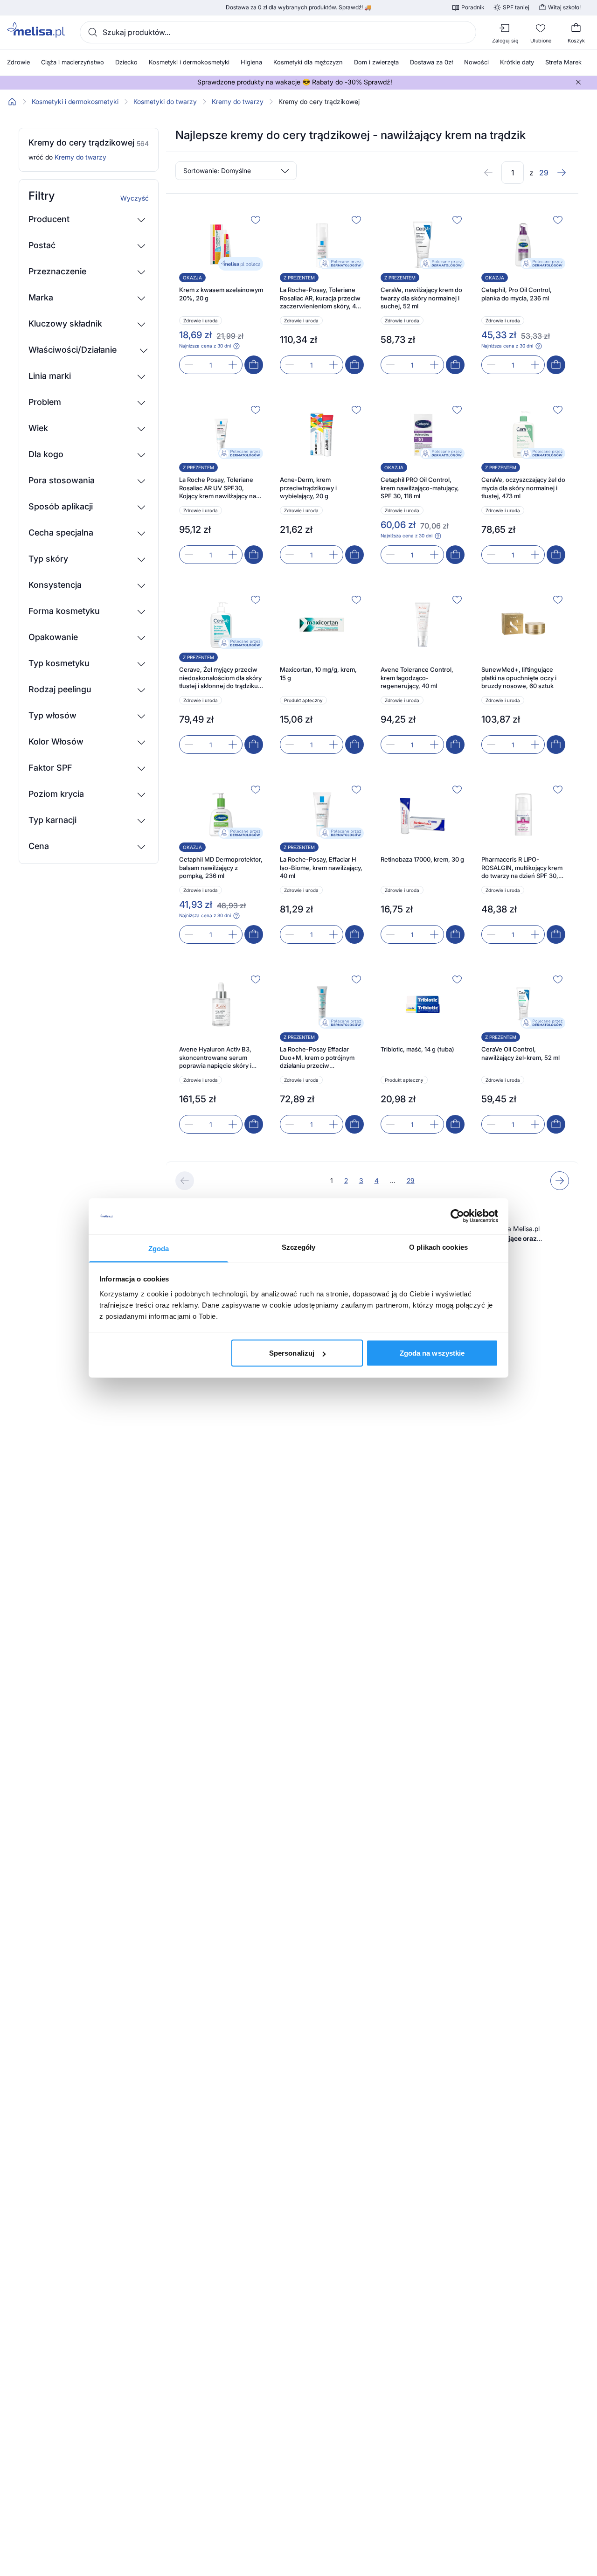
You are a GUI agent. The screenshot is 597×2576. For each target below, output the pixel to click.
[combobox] (278, 32)
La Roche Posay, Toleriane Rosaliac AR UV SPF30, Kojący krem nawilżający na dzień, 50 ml (218, 488)
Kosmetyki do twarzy (165, 102)
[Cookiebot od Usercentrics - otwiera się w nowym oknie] (457, 1216)
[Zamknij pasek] (578, 82)
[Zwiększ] (233, 365)
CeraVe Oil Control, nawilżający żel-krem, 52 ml (521, 1053)
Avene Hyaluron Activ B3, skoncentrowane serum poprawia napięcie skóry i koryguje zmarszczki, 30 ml (218, 1058)
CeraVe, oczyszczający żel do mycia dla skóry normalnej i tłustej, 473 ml (523, 488)
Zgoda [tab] (159, 1248)
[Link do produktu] (221, 293)
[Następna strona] (562, 173)
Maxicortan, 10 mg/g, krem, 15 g (318, 674)
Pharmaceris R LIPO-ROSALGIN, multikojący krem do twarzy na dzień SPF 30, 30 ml (522, 868)
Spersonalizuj (292, 1353)
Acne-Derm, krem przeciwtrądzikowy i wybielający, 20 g (308, 488)
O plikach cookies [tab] (438, 1247)
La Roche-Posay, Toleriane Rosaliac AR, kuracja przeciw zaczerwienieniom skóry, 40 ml (320, 298)
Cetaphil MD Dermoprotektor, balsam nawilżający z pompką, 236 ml (221, 867)
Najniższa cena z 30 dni (205, 346)
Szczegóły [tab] (299, 1247)
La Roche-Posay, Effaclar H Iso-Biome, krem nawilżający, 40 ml (321, 867)
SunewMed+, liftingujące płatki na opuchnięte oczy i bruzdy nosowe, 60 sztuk (519, 678)
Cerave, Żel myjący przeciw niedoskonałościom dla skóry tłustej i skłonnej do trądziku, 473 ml (220, 678)
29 (411, 1180)
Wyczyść (135, 198)
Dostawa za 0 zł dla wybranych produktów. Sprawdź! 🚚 (298, 7)
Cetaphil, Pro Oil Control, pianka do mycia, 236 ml (517, 294)
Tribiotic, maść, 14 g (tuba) (417, 1049)
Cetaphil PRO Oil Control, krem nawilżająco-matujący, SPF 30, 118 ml (420, 488)
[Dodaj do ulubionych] (256, 220)
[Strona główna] (12, 102)
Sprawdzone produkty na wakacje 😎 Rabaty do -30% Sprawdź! (295, 82)
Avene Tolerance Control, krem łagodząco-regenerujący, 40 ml (417, 678)
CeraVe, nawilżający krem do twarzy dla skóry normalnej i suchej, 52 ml (421, 298)
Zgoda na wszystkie (432, 1353)
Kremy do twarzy (238, 102)
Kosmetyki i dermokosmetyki (75, 102)
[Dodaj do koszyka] (254, 365)
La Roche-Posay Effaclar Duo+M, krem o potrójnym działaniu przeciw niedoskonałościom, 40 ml (317, 1058)
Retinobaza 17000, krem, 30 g (422, 859)
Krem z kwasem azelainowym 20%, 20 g (221, 294)
